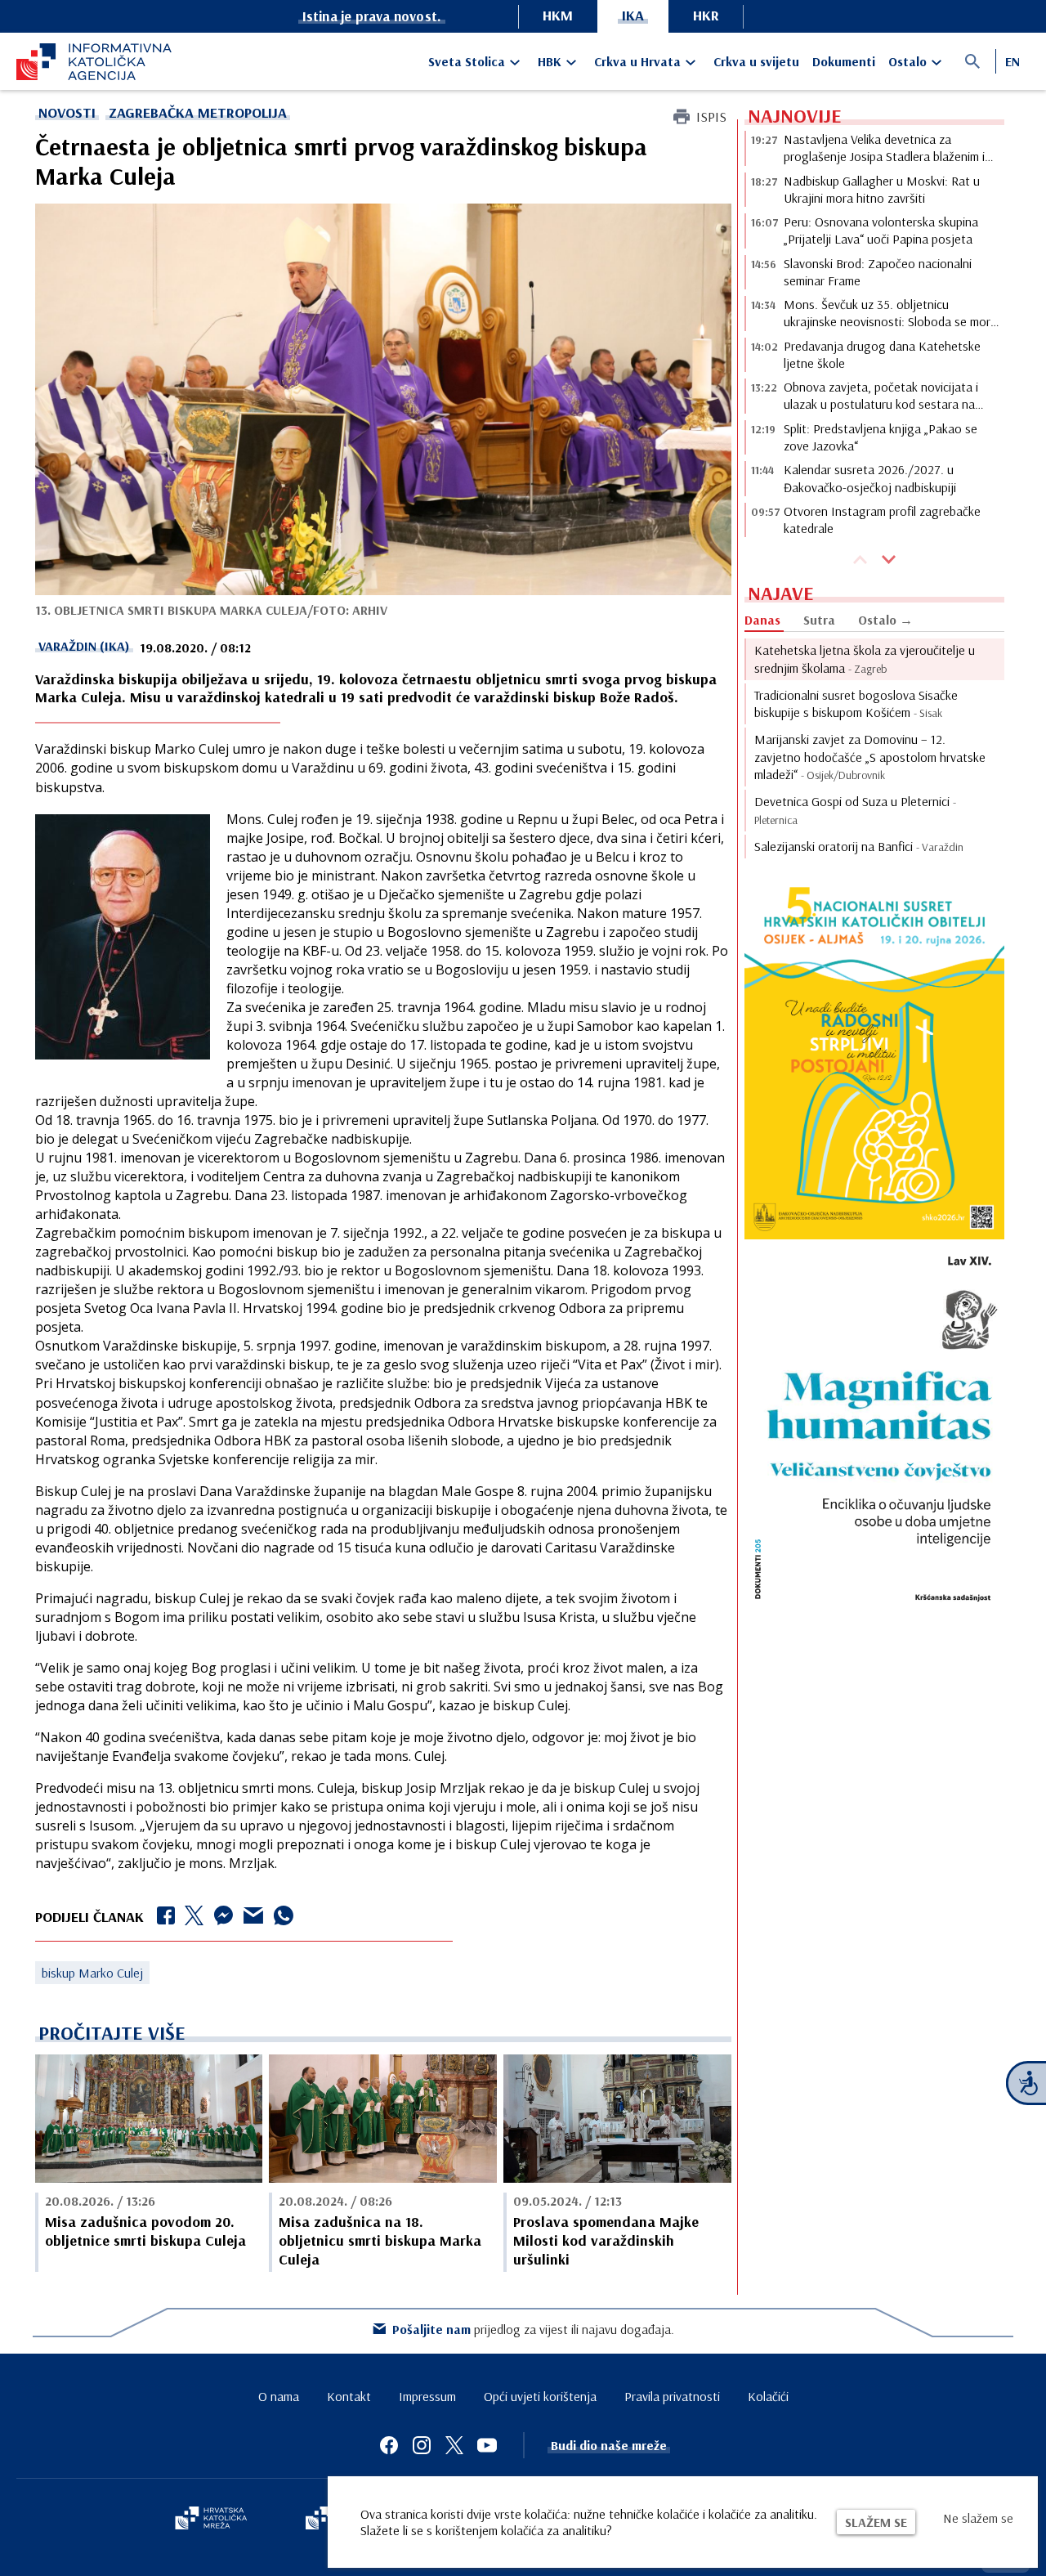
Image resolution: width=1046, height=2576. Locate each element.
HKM (558, 15)
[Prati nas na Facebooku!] (389, 2445)
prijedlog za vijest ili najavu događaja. (533, 2329)
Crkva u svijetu (756, 61)
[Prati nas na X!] (454, 2445)
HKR (706, 15)
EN (1012, 61)
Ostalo (907, 61)
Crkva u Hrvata (637, 61)
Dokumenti (844, 61)
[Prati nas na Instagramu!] (422, 2445)
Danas (762, 620)
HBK (550, 61)
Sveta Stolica (467, 61)
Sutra (819, 620)
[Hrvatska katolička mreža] (211, 2520)
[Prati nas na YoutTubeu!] (487, 2445)
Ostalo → (885, 620)
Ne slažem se (978, 2518)
